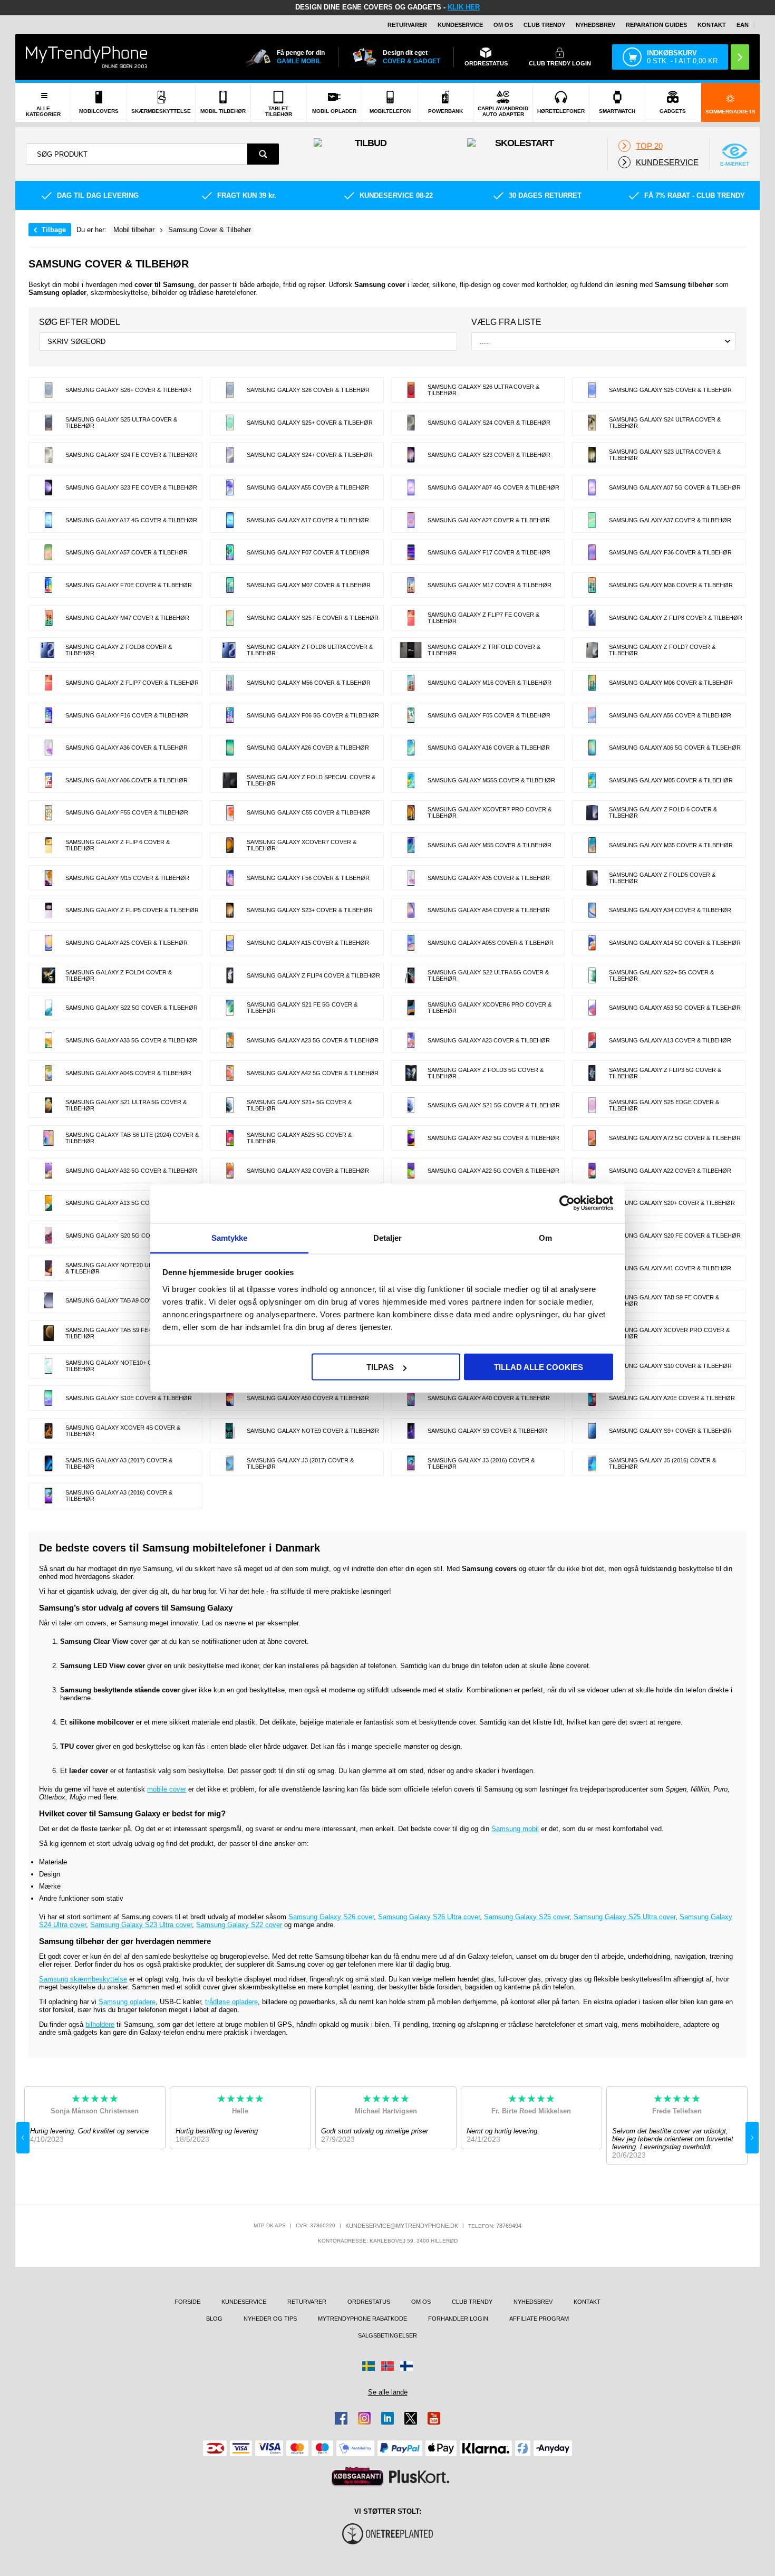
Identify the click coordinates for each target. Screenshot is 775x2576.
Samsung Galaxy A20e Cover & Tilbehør (672, 1398)
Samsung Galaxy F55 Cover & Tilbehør (127, 812)
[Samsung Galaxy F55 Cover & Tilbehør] (49, 813)
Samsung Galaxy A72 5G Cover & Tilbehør (675, 1138)
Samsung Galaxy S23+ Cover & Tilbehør (310, 910)
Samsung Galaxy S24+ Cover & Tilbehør (310, 455)
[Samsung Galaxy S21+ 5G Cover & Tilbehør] (230, 1105)
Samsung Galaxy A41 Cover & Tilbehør (670, 1268)
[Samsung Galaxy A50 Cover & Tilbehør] (230, 1398)
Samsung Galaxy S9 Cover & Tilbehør (487, 1431)
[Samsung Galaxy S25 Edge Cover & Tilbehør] (592, 1105)
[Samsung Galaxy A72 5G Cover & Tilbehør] (592, 1138)
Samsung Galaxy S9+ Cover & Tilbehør (670, 1431)
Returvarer (407, 25)
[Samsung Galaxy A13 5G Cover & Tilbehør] (49, 1203)
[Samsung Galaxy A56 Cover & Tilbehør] (592, 715)
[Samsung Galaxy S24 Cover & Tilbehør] (411, 423)
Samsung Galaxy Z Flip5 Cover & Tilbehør (132, 910)
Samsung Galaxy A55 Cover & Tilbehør (308, 487)
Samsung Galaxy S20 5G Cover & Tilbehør (132, 1236)
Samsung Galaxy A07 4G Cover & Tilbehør (493, 487)
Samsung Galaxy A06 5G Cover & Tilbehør (675, 748)
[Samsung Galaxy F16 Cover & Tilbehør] (49, 715)
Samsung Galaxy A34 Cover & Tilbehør (670, 910)
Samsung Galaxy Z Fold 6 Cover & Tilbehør (663, 812)
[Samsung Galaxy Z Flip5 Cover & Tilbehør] (49, 911)
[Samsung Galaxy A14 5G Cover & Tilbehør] (592, 943)
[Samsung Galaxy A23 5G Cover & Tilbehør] (230, 1040)
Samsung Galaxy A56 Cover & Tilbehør (670, 715)
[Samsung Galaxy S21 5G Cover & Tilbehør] (411, 1105)
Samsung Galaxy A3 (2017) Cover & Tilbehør (119, 1463)
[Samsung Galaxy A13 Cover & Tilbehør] (592, 1040)
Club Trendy (544, 25)
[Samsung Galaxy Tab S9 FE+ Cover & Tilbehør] (49, 1333)
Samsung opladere (127, 2002)
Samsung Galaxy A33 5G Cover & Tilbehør (131, 1040)
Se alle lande (388, 2392)
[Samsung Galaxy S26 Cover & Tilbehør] (230, 390)
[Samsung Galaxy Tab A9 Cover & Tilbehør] (49, 1300)
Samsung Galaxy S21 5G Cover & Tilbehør (494, 1105)
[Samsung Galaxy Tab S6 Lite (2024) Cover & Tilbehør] (49, 1138)
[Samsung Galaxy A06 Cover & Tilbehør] (49, 780)
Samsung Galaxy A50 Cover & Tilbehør (308, 1398)
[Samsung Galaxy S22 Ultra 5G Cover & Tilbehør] (411, 975)
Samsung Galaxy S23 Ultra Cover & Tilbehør (665, 455)
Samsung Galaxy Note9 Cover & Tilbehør (313, 1431)
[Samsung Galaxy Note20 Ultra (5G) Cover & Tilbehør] (49, 1268)
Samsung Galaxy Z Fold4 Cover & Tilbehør (119, 975)
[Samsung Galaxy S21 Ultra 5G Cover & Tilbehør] (49, 1105)
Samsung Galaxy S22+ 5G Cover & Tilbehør (661, 975)
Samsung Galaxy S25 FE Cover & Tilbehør (313, 618)
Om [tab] (545, 1237)
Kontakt (712, 25)
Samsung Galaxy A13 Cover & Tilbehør (670, 1040)
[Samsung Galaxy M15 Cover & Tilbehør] (49, 878)
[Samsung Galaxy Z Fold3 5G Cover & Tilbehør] (411, 1073)
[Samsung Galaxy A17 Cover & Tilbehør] (230, 520)
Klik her (464, 7)
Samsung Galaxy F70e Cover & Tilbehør (129, 585)
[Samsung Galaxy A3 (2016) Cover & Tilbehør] (49, 1496)
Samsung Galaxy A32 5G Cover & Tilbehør (131, 1171)
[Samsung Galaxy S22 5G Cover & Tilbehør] (49, 1008)
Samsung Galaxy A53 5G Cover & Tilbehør (675, 1008)
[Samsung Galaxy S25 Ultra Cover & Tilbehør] (49, 423)
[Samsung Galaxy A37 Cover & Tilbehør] (592, 520)
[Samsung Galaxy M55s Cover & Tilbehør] (411, 780)
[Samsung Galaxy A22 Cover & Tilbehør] (592, 1171)
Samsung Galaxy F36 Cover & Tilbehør (670, 552)
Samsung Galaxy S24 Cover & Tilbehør (489, 423)
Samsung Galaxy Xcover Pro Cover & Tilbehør (669, 1333)
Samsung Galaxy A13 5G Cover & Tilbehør (131, 1203)
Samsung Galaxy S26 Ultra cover (429, 1917)
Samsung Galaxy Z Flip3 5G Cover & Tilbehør (665, 1073)
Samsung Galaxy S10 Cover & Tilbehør (670, 1366)
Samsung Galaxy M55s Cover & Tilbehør (491, 780)
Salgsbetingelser (387, 2335)
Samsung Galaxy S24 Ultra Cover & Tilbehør (665, 423)
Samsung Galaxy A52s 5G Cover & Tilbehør (299, 1138)
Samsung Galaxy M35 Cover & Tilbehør (671, 845)
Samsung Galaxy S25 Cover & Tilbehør (670, 390)
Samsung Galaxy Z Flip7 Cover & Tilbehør (132, 683)
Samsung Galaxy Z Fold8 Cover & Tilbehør (119, 650)
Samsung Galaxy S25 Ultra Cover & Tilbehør (121, 423)
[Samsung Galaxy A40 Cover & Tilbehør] (411, 1398)
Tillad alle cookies (539, 1367)
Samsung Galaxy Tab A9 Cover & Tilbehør (131, 1300)
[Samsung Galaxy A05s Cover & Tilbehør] (411, 943)
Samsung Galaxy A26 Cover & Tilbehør (308, 748)
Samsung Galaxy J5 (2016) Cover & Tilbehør (662, 1463)
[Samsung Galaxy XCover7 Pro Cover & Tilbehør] (411, 813)
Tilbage (54, 230)
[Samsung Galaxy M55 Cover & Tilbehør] (411, 845)
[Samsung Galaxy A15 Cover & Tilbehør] (230, 943)
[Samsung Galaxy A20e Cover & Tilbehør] (592, 1398)
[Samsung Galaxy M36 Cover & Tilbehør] (592, 585)
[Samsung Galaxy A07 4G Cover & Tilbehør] (411, 487)
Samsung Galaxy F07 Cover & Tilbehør (308, 552)
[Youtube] (434, 2418)
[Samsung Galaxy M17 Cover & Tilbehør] (411, 585)
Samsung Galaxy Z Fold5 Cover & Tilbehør (662, 878)
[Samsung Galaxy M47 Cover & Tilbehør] (49, 618)
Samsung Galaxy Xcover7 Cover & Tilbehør (302, 845)
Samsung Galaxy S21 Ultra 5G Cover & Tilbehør (126, 1105)
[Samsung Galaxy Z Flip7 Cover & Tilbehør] (49, 683)
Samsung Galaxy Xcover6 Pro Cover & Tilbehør (490, 1008)
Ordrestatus (369, 2302)
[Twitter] (411, 2418)
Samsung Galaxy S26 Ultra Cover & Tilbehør (483, 390)
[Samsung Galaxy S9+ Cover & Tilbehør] (592, 1431)
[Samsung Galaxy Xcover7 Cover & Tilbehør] (230, 845)
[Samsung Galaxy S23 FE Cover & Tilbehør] (49, 487)
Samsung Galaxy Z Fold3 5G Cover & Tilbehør (486, 1073)
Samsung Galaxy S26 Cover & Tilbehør (308, 390)
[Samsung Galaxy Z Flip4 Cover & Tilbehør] (230, 975)
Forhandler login (458, 2319)
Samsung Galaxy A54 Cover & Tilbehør (489, 910)
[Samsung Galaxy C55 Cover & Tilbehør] (230, 813)
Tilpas (380, 1367)
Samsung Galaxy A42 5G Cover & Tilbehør (313, 1073)
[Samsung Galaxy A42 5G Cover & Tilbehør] (230, 1073)
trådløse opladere (231, 2002)
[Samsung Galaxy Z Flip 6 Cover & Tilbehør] (49, 845)
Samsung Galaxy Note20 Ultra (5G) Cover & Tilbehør (132, 1268)
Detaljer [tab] (388, 1237)
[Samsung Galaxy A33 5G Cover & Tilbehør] (49, 1040)
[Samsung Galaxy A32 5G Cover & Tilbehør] (49, 1171)
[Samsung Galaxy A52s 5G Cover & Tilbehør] (230, 1138)
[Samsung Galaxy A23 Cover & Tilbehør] (411, 1040)
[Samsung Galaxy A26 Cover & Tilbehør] (230, 748)
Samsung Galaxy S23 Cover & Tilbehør (489, 455)
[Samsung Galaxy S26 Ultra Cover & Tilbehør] (411, 390)
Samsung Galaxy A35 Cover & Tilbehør (489, 878)
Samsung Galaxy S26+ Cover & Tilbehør (128, 390)
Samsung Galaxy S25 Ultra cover (624, 1917)
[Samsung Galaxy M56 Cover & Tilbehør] (230, 683)
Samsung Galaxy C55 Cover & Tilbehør (308, 812)
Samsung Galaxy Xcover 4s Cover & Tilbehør (123, 1431)
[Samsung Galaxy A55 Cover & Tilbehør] (230, 487)
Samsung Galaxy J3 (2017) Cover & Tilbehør (300, 1463)
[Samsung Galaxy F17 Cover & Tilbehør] (411, 552)
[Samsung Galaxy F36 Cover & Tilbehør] (592, 552)
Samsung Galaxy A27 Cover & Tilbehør (489, 520)
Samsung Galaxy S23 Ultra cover (141, 1925)
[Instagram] (364, 2418)
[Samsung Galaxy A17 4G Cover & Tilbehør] (49, 520)
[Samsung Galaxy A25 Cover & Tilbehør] (49, 943)
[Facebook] (341, 2418)
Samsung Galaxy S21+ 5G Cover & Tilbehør (299, 1105)
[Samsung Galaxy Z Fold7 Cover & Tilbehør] (592, 650)
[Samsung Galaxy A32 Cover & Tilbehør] (230, 1171)
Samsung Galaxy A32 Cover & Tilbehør (308, 1171)
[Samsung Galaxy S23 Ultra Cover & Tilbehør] (592, 455)
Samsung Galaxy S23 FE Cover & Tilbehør (131, 487)
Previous (23, 2138)
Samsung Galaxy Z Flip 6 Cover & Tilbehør (118, 845)
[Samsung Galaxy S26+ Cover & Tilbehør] (49, 390)
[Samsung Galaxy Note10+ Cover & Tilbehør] (49, 1366)
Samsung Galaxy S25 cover (527, 1917)
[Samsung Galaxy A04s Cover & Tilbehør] (49, 1073)
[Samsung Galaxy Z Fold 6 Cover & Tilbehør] (592, 813)
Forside (187, 2302)
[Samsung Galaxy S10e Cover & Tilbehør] (49, 1398)
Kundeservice (460, 25)
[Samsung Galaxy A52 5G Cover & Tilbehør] (411, 1138)
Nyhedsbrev (595, 25)
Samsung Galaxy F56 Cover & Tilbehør (308, 878)
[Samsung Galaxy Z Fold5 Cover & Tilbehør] (592, 878)
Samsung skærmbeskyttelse (83, 1979)
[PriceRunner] (357, 2477)
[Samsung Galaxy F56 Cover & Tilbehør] (230, 878)
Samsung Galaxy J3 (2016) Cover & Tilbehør (481, 1463)
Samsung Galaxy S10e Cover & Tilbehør (129, 1398)
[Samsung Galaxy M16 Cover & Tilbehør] (411, 683)
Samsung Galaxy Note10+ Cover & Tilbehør (119, 1366)
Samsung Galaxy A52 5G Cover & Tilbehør (493, 1138)
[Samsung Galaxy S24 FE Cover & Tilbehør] (49, 455)
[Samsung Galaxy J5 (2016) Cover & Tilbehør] (592, 1463)
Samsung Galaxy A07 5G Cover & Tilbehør (675, 487)
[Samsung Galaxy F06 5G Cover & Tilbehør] (230, 715)
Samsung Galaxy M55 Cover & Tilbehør (490, 845)
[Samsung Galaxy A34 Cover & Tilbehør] (592, 911)
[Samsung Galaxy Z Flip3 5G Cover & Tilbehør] (592, 1073)
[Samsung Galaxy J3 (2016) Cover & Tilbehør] (411, 1463)
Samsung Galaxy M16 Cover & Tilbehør (490, 683)
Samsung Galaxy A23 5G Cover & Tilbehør (313, 1040)
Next (752, 2138)
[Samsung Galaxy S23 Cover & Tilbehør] (411, 455)
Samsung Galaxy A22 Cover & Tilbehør (670, 1171)
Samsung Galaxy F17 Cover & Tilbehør (489, 552)
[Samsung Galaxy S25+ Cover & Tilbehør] (230, 423)
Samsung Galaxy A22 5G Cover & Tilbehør (493, 1171)
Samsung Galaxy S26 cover (331, 1917)
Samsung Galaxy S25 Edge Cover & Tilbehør (664, 1105)
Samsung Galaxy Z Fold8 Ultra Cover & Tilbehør (310, 650)
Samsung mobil (515, 1829)
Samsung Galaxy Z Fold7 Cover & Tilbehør (662, 650)
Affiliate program (539, 2319)
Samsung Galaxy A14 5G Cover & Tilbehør (675, 943)
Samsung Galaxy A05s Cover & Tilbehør (491, 943)
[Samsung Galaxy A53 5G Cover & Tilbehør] (592, 1008)
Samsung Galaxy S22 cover (239, 1925)
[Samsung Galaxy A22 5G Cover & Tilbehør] (411, 1171)
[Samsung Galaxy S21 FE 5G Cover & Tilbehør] (230, 1008)
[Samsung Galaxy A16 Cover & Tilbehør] (411, 748)
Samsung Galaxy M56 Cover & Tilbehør (309, 683)
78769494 (509, 2226)
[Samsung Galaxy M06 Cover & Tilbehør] (592, 683)
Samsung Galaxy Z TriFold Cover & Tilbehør (484, 650)
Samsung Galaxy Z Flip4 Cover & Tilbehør (313, 975)
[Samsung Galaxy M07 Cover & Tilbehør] (230, 585)
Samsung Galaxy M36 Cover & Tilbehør (671, 585)
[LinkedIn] (387, 2418)
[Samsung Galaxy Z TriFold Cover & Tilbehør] (411, 650)
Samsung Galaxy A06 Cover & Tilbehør (127, 780)
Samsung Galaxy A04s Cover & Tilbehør (128, 1073)
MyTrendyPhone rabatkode (362, 2319)
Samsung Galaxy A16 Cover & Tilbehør (489, 748)
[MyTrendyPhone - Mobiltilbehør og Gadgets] (86, 57)
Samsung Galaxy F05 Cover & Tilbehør (489, 715)
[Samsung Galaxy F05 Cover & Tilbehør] (411, 715)
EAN (743, 25)
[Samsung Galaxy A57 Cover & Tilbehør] (49, 552)
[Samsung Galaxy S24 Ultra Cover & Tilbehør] (592, 423)
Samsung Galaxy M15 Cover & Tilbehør (127, 878)
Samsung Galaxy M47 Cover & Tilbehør (127, 618)
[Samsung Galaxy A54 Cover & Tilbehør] (411, 911)
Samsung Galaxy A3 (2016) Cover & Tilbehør (119, 1496)
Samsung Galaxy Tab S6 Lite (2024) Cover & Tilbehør (132, 1138)
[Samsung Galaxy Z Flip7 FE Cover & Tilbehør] (411, 618)
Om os (503, 25)
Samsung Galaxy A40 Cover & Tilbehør (489, 1398)
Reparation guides (656, 25)
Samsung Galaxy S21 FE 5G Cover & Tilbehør (302, 1008)
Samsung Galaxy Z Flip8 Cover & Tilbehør (676, 618)
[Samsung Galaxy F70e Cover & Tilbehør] (49, 585)
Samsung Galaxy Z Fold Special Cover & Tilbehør (311, 780)
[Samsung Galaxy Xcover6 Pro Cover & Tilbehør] (411, 1008)
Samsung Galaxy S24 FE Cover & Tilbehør (131, 455)
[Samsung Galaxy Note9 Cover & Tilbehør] (230, 1431)
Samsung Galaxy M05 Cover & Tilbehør (671, 780)
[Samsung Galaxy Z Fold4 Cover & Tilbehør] (49, 975)
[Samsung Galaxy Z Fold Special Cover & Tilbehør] (230, 780)
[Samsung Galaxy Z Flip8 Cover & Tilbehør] (592, 618)
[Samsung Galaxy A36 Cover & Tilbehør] (49, 748)
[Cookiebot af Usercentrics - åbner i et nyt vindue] (567, 1203)
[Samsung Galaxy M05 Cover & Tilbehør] (592, 780)
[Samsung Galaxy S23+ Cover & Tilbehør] (230, 911)
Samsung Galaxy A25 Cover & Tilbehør (127, 943)
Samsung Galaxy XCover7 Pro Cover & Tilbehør (490, 812)
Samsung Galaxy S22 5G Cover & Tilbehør (132, 1008)
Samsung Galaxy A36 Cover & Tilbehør (127, 748)
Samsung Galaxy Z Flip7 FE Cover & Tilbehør (483, 618)
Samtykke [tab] (230, 1237)
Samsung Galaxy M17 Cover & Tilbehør (490, 585)
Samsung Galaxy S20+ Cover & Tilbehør (672, 1203)
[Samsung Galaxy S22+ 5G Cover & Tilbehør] (592, 975)
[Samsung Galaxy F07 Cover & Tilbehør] (230, 552)
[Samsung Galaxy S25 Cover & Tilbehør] (592, 390)
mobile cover (167, 1789)
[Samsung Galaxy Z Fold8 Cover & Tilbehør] (49, 650)
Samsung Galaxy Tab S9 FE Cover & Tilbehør (664, 1300)
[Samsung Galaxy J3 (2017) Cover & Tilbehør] (230, 1463)
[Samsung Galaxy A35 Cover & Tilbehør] (411, 878)
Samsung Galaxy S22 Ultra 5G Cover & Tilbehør (488, 975)
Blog (214, 2319)
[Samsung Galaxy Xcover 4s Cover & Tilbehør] (49, 1431)
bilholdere (100, 2024)
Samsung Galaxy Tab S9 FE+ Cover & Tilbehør (122, 1333)
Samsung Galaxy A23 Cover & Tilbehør (489, 1040)
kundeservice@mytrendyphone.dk (402, 2226)
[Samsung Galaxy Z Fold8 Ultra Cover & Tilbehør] (230, 650)
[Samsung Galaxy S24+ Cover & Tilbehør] (230, 455)
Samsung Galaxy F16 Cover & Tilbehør (127, 715)
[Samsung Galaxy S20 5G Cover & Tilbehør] (49, 1236)
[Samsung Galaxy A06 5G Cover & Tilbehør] (592, 748)
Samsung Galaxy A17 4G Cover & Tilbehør (131, 520)
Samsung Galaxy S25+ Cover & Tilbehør (310, 423)
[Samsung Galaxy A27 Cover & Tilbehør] (411, 520)
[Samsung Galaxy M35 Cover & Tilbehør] (592, 845)
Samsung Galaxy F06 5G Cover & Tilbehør (313, 715)
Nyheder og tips (270, 2319)
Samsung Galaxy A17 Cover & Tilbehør (308, 520)
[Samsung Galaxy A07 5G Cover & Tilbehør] (592, 487)
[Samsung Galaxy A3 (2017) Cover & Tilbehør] (49, 1463)
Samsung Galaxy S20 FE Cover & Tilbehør (675, 1236)
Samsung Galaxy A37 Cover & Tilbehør (670, 520)
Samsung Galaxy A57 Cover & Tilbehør (127, 552)
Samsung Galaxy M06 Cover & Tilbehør (671, 683)
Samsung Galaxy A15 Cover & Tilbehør (308, 943)
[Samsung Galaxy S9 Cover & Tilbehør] (411, 1431)
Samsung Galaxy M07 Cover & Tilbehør (309, 585)
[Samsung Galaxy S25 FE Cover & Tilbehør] (230, 618)
